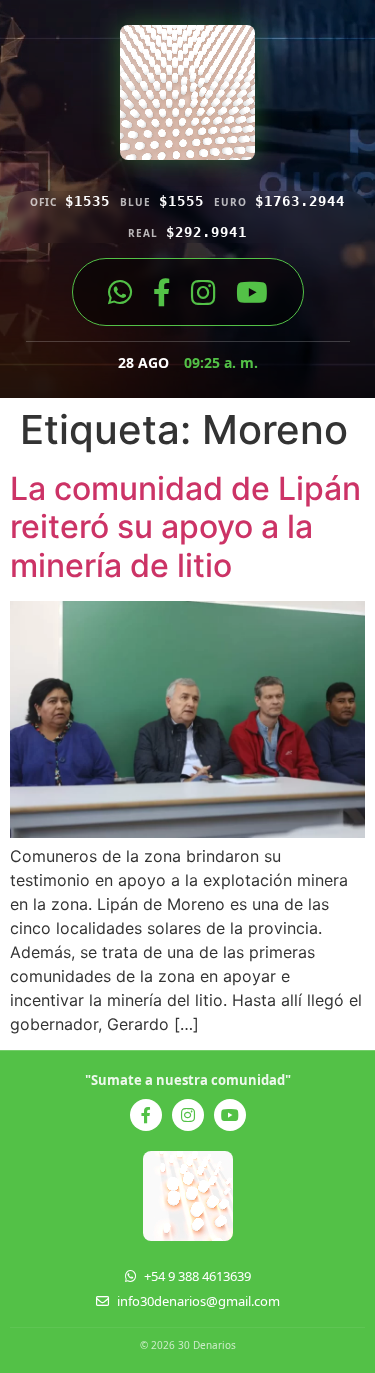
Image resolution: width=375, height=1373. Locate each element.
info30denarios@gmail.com (198, 1301)
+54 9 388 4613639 (197, 1276)
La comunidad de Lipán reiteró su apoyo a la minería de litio (185, 527)
